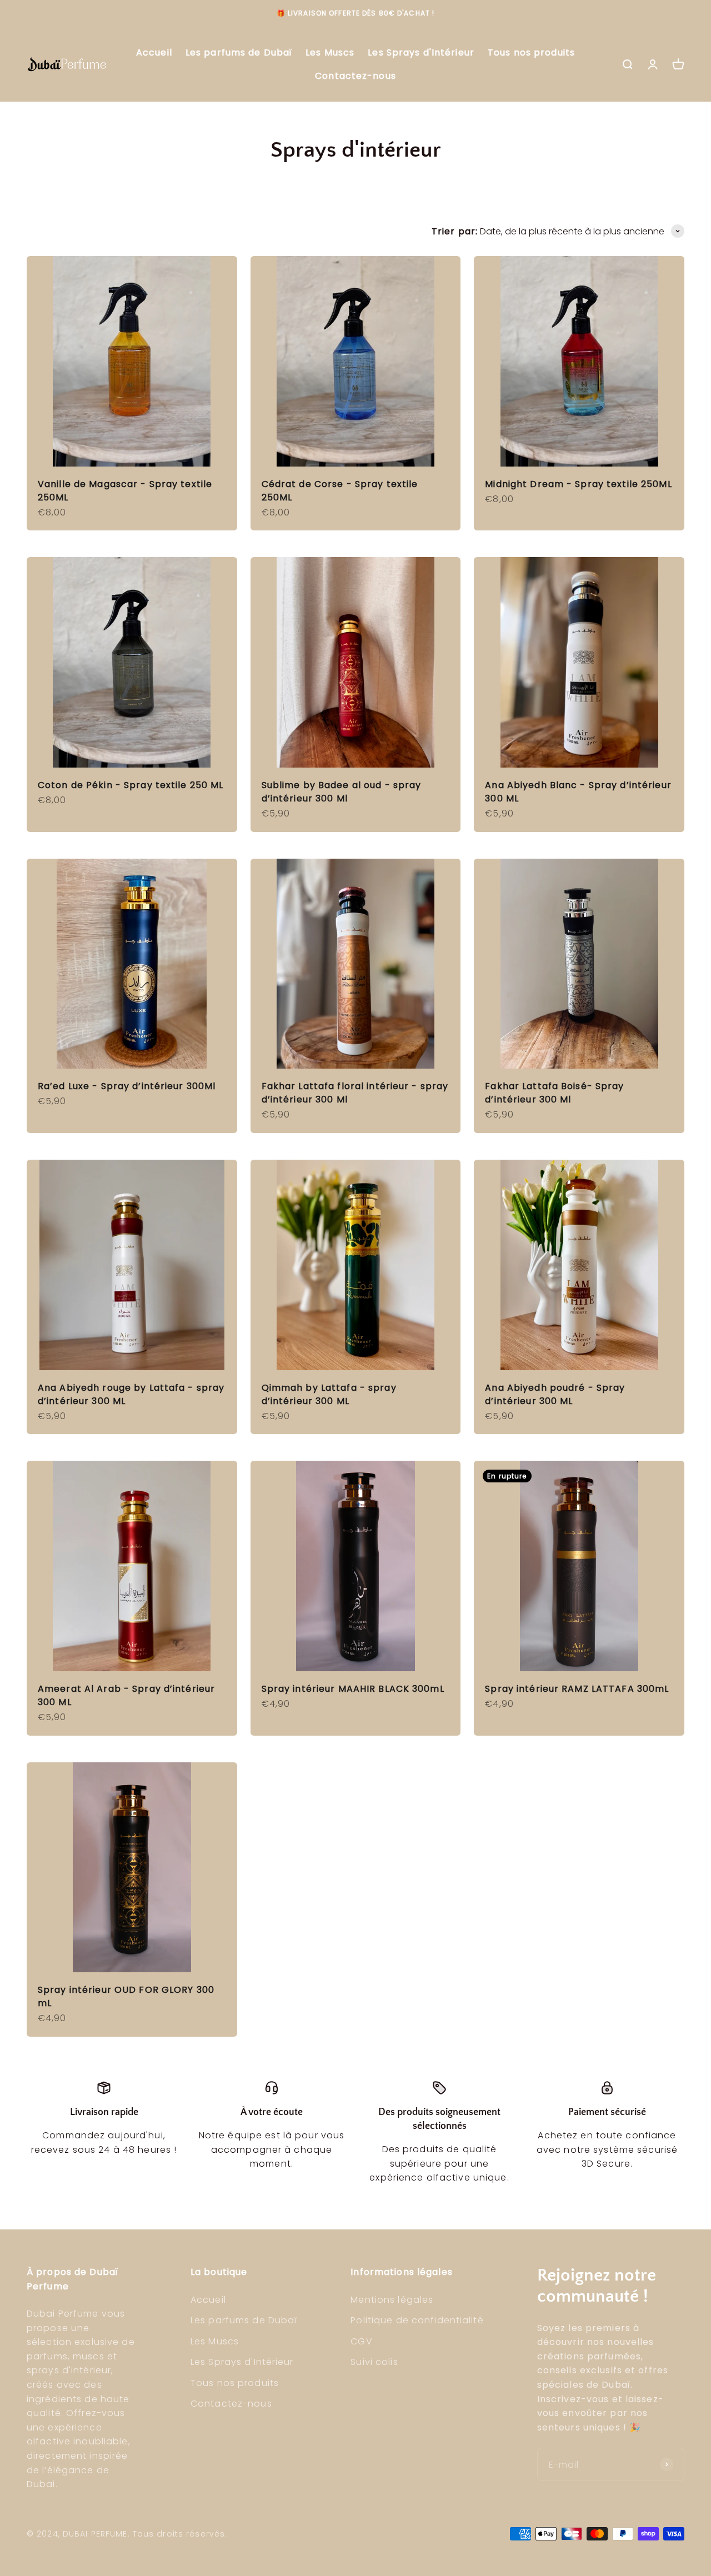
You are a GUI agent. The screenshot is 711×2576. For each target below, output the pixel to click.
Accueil (154, 52)
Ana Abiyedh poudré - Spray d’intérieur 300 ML (555, 1394)
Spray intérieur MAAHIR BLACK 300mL (353, 1689)
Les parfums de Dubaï (239, 52)
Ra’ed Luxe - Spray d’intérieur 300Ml (127, 1086)
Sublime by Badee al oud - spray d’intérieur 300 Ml (342, 792)
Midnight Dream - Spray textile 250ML (578, 484)
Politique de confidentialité (417, 2320)
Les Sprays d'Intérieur (421, 52)
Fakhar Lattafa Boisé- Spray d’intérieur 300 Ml (554, 1093)
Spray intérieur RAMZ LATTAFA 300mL (577, 1689)
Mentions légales (392, 2300)
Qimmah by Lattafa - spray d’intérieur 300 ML (329, 1394)
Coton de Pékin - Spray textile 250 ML (131, 785)
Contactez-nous (355, 76)
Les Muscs (330, 52)
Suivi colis (374, 2362)
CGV (361, 2341)
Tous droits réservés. (180, 2534)
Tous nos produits (531, 52)
